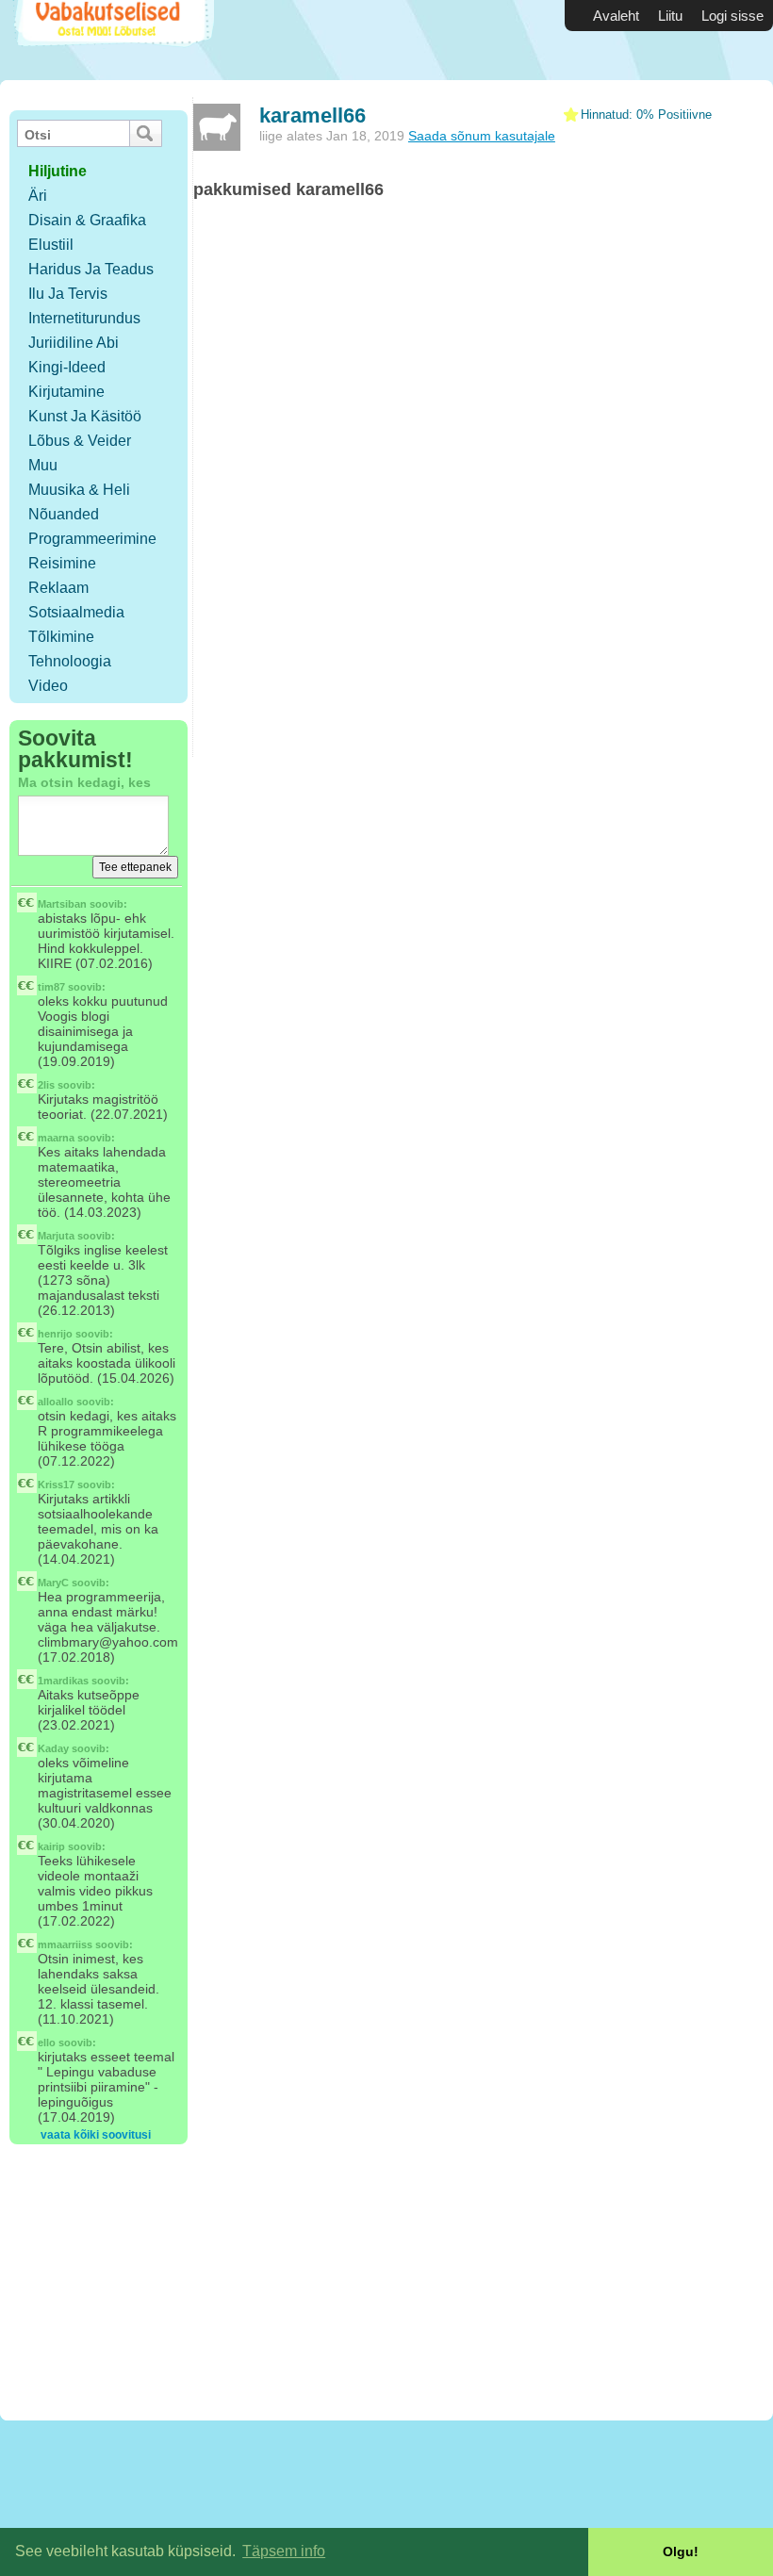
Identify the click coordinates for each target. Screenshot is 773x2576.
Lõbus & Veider (80, 441)
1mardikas (63, 1681)
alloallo (56, 1402)
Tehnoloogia (70, 661)
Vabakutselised (112, 40)
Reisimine (62, 563)
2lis (46, 1085)
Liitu (670, 16)
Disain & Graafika (87, 220)
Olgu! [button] (681, 2551)
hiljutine (58, 171)
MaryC (53, 1583)
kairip (51, 1846)
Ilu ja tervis (68, 294)
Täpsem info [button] (284, 2551)
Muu (43, 465)
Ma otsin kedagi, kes (84, 782)
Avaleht (616, 16)
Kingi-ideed (67, 367)
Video (48, 686)
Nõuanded (64, 514)
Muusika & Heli (79, 490)
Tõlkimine (61, 637)
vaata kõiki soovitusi (96, 2135)
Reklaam (58, 588)
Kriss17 (56, 1485)
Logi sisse (732, 16)
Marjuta (56, 1236)
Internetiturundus (84, 318)
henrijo (55, 1334)
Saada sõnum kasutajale (482, 136)
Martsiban (62, 904)
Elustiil (51, 245)
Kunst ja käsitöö (85, 416)
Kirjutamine (66, 392)
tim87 (51, 987)
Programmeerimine (92, 539)
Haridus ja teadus (91, 269)
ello (47, 2043)
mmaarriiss (65, 1944)
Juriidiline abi (74, 343)
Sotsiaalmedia (76, 612)
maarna (56, 1138)
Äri (38, 196)
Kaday (53, 1748)
